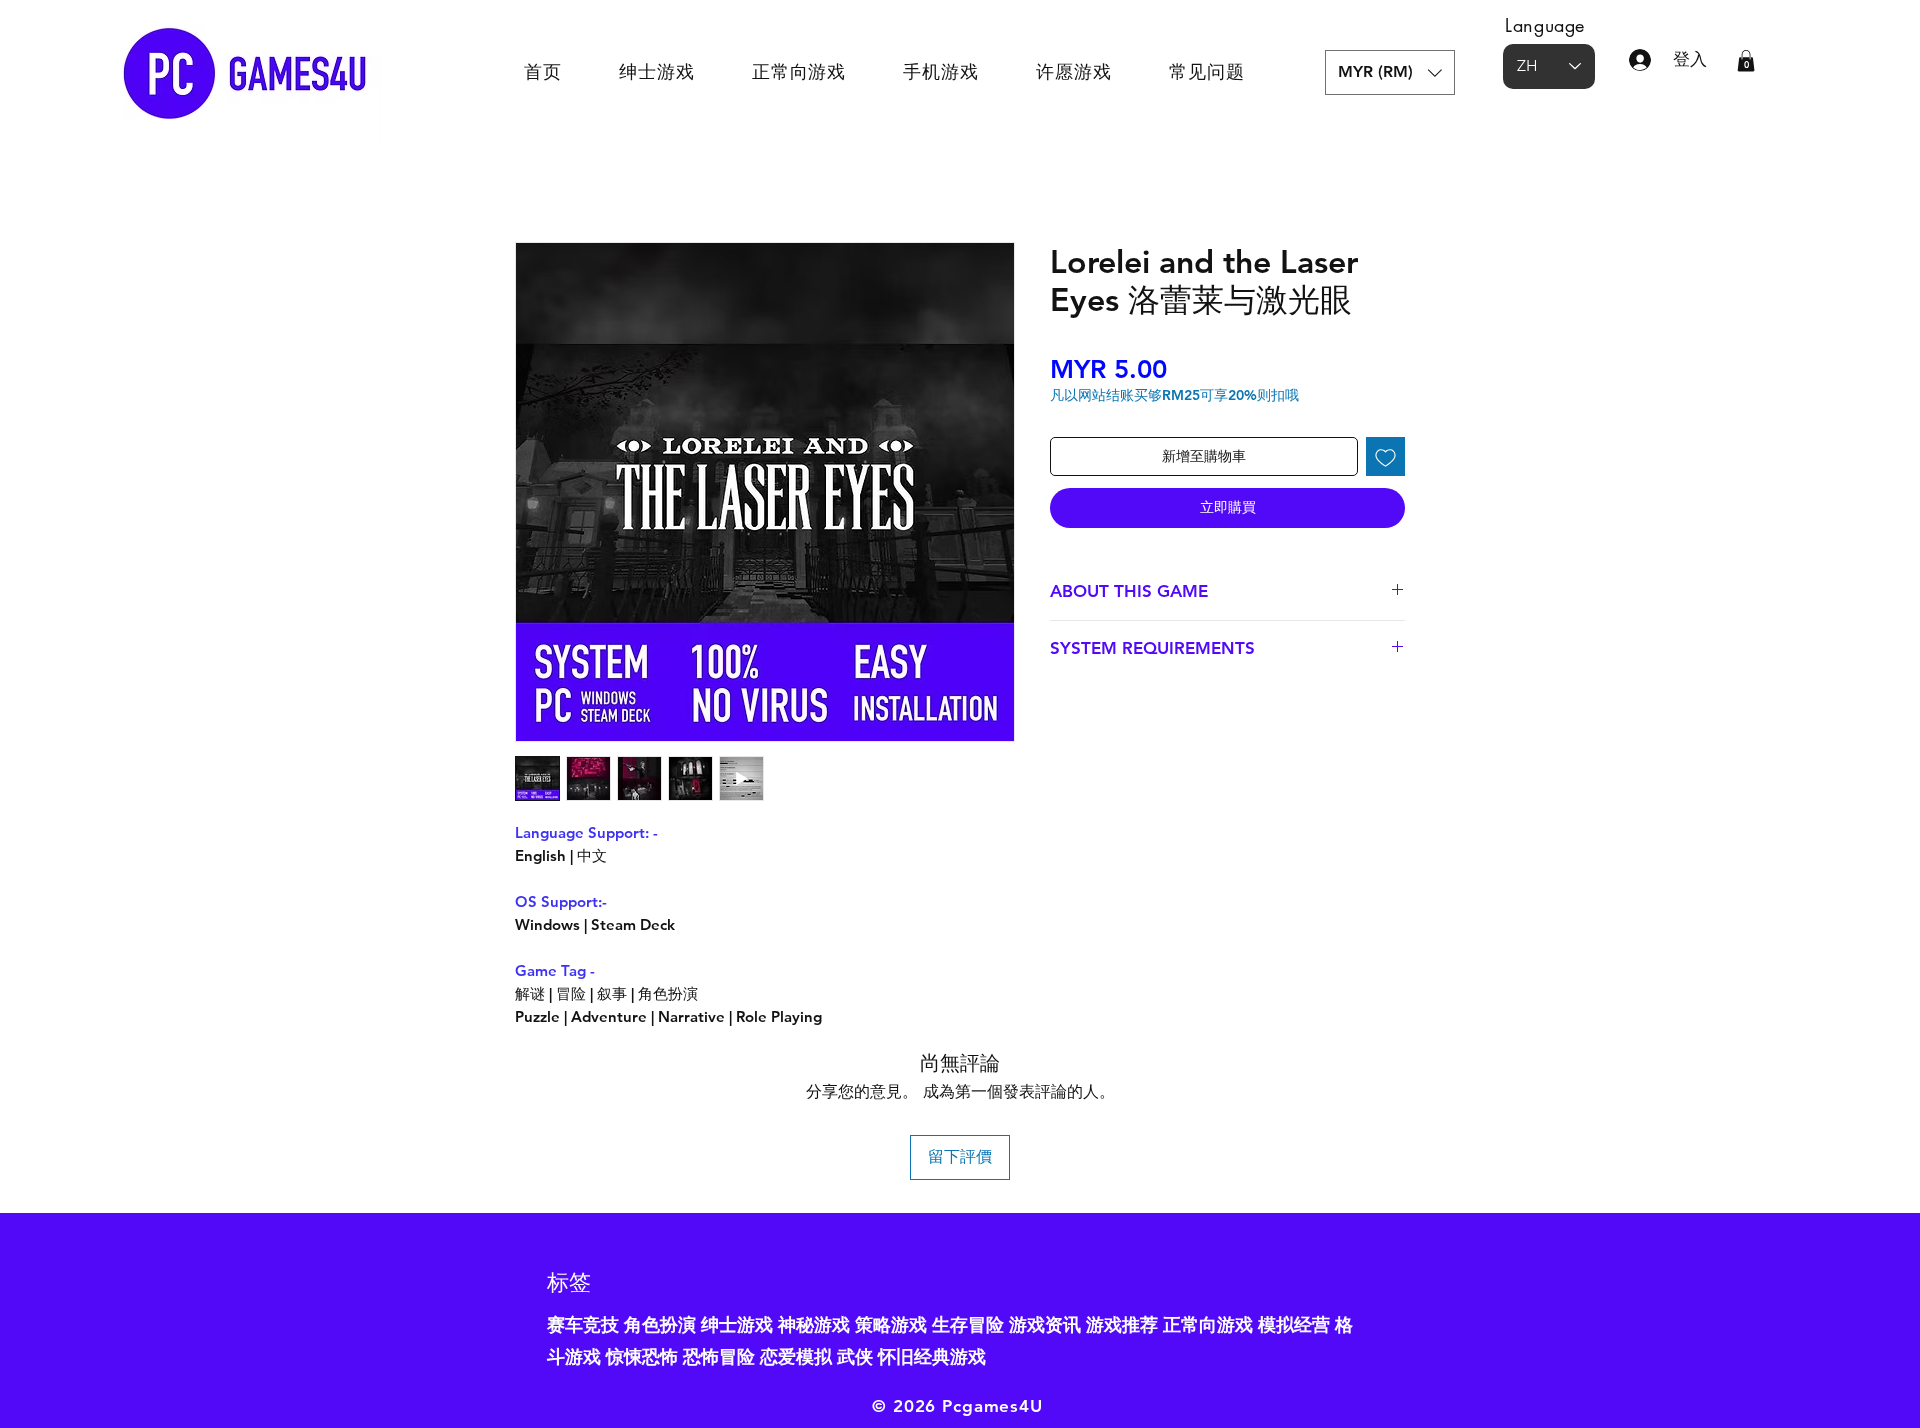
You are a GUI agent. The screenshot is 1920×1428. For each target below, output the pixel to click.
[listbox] (1390, 72)
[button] (1390, 72)
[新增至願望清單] (1385, 456)
